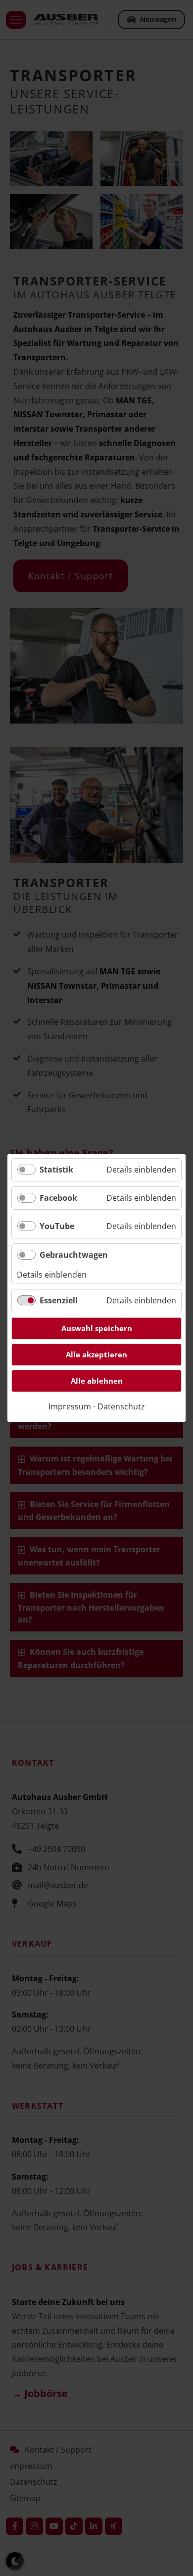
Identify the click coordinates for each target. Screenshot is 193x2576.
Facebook (58, 1198)
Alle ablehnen (97, 1381)
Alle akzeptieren (96, 1354)
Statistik (56, 1170)
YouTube (57, 1226)
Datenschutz (121, 1406)
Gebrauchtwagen (74, 1255)
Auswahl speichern (97, 1328)
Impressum (70, 1406)
